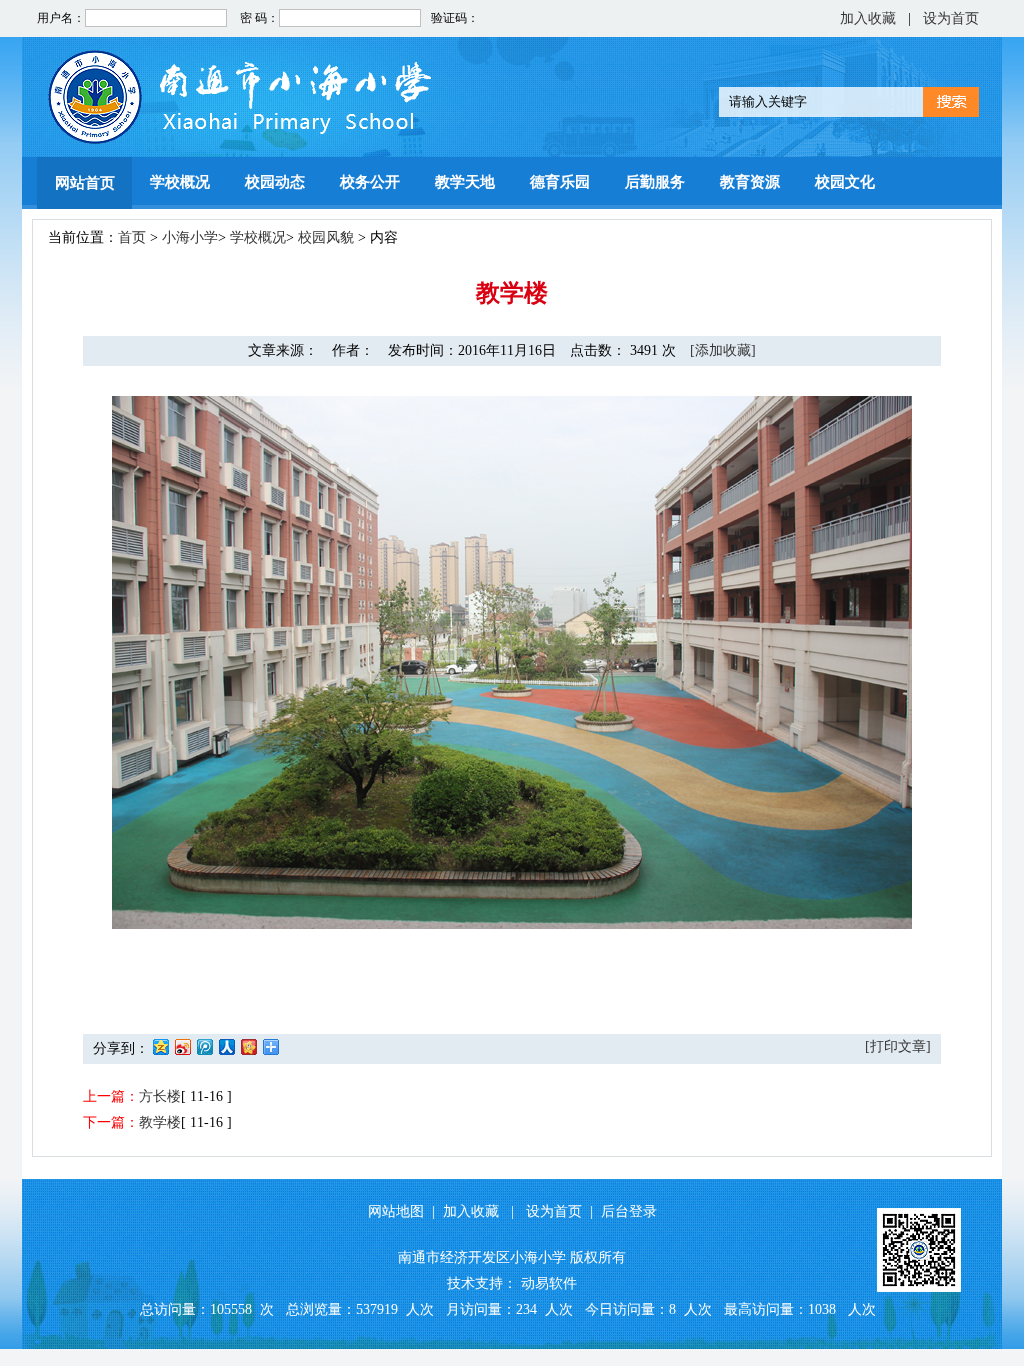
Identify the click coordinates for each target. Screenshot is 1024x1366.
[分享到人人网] (226, 1046)
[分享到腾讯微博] (204, 1046)
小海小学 (190, 237)
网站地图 (396, 1211)
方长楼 (160, 1096)
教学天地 (465, 182)
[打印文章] (898, 1046)
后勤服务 (655, 182)
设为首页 (951, 18)
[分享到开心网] (248, 1046)
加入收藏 (868, 18)
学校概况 (180, 182)
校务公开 (370, 182)
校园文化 (845, 182)
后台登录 (629, 1211)
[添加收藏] (723, 350)
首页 (132, 237)
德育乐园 (560, 182)
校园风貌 (326, 237)
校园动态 (275, 182)
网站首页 (85, 183)
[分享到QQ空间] (160, 1046)
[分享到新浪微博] (182, 1046)
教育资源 (750, 182)
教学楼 (160, 1122)
